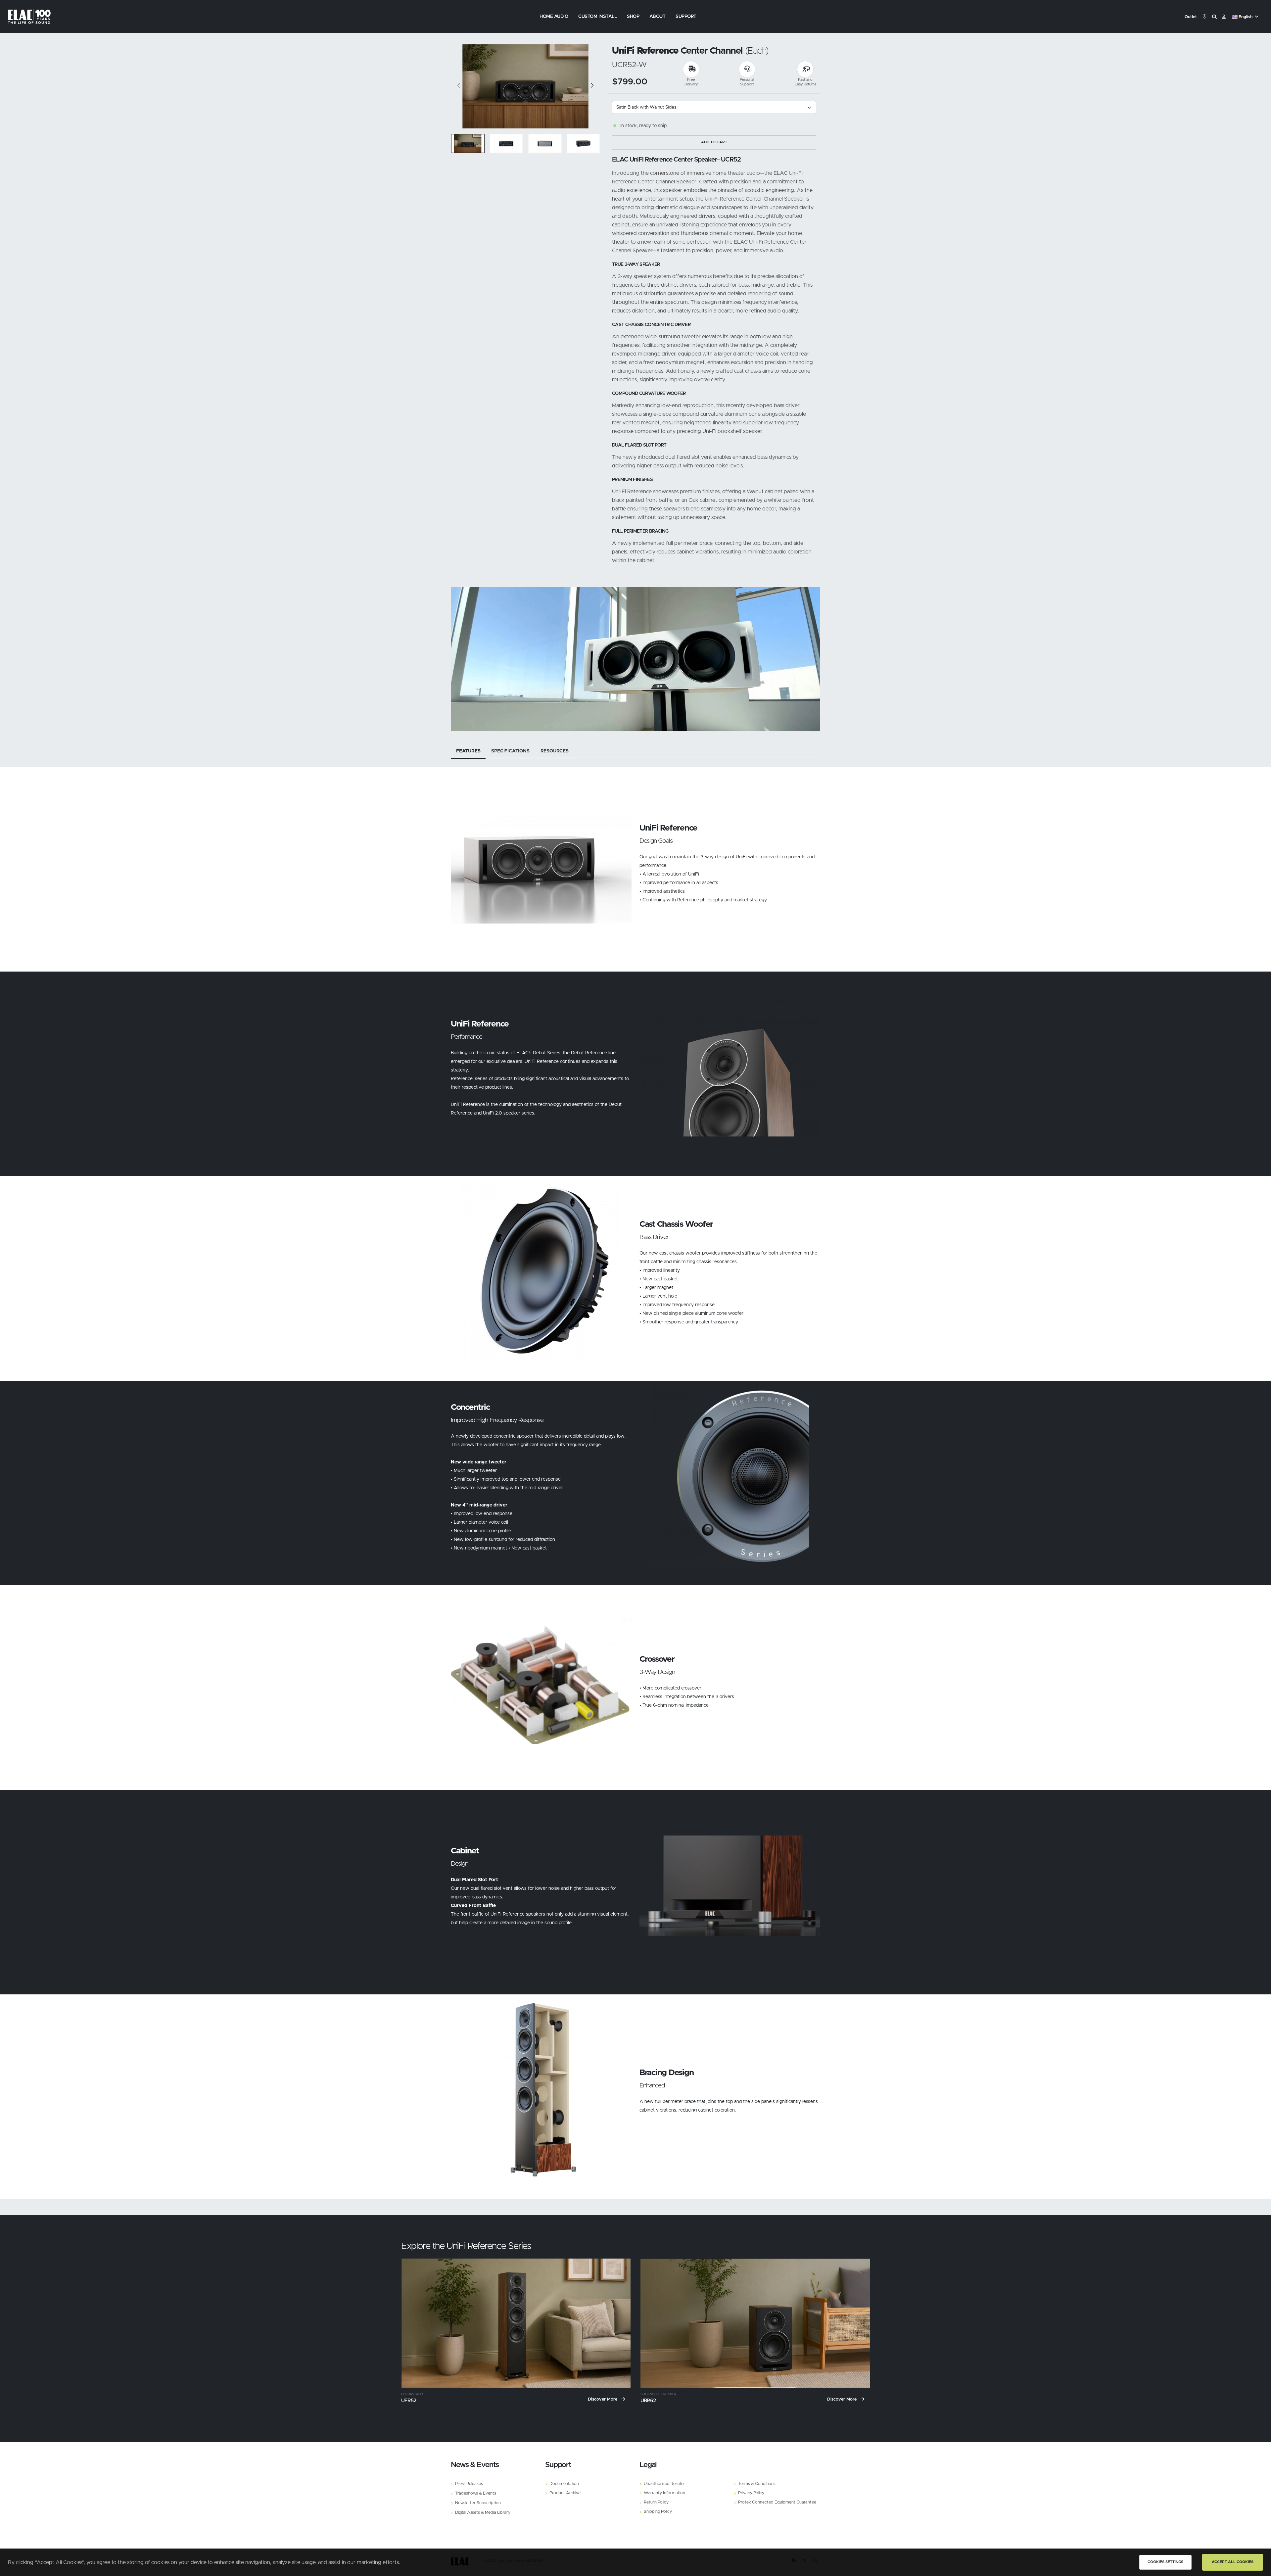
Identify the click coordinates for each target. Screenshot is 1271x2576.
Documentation (564, 2484)
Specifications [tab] (510, 751)
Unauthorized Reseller (664, 2484)
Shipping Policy (658, 2512)
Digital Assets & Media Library (483, 2513)
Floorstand (412, 2394)
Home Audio (554, 17)
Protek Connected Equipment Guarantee (777, 2502)
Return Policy (656, 2502)
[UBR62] (755, 2323)
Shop (633, 17)
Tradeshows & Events (476, 2493)
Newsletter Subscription (478, 2503)
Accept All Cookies (1233, 2562)
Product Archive (565, 2493)
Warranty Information (664, 2493)
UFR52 (409, 2401)
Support (686, 17)
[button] (1246, 17)
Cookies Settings (1165, 2562)
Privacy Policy (751, 2493)
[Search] (1214, 17)
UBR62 (648, 2401)
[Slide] (459, 86)
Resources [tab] (555, 751)
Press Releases (469, 2484)
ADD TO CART (714, 142)
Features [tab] (468, 751)
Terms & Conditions (757, 2484)
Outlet (1191, 17)
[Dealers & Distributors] (1204, 17)
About (658, 17)
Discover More (603, 2399)
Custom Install (597, 17)
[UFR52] (516, 2323)
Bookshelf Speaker (658, 2394)
